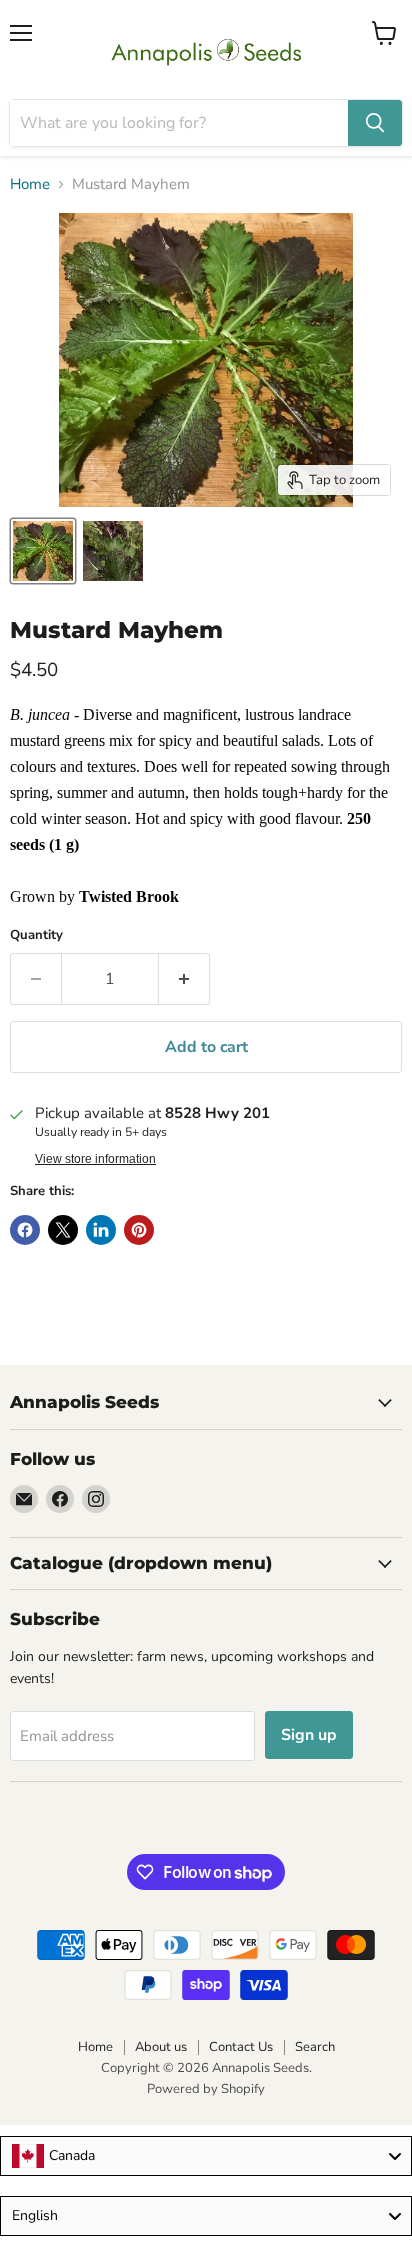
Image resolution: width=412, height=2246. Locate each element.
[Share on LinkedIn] (101, 1230)
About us (161, 2047)
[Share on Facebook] (25, 1230)
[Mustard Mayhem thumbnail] (43, 551)
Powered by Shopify (206, 2089)
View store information (95, 1159)
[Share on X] (63, 1230)
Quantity (36, 935)
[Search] (375, 123)
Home (30, 184)
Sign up (309, 1735)
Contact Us (241, 2047)
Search (315, 2047)
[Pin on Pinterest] (139, 1230)
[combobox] (206, 2156)
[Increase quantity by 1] (184, 979)
